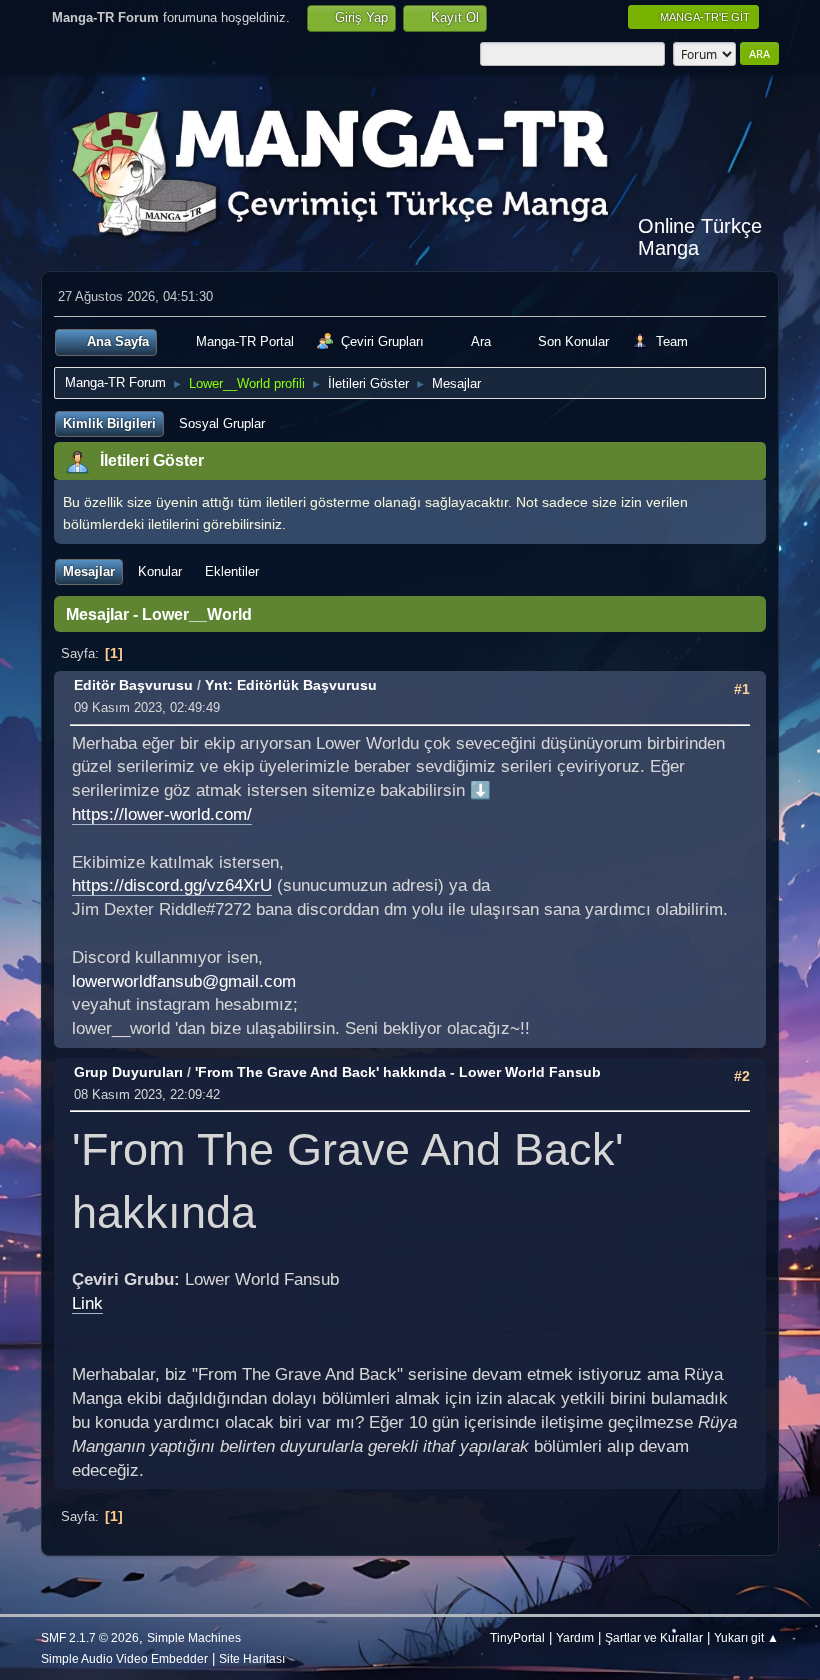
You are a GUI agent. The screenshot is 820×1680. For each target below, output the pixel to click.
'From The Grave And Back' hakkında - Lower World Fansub (398, 1072)
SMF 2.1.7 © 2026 (90, 1637)
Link (87, 1303)
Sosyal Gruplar (222, 423)
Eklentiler (232, 571)
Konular (160, 571)
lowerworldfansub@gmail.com (184, 981)
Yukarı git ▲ (746, 1637)
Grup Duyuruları (128, 1072)
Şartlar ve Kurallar (654, 1637)
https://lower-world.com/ (162, 814)
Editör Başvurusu (133, 685)
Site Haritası (252, 1658)
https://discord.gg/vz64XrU (172, 885)
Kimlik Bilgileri (109, 423)
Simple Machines (194, 1637)
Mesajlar (89, 571)
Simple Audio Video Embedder (124, 1658)
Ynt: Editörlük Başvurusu (291, 685)
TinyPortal (517, 1637)
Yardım (575, 1637)
